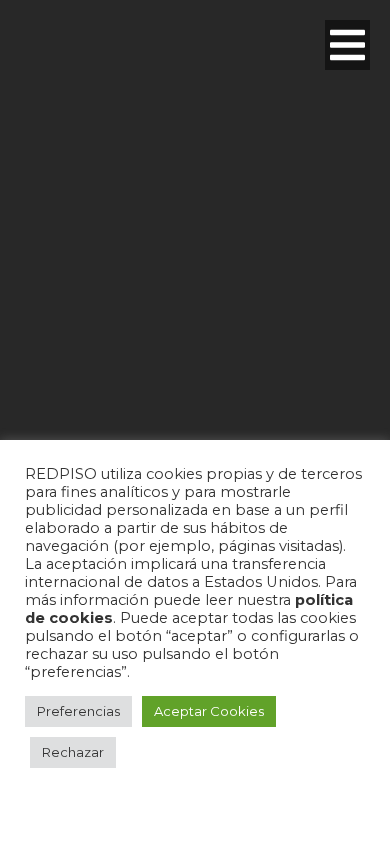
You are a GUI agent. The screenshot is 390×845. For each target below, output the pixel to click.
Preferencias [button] (78, 711)
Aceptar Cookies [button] (209, 711)
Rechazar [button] (73, 752)
